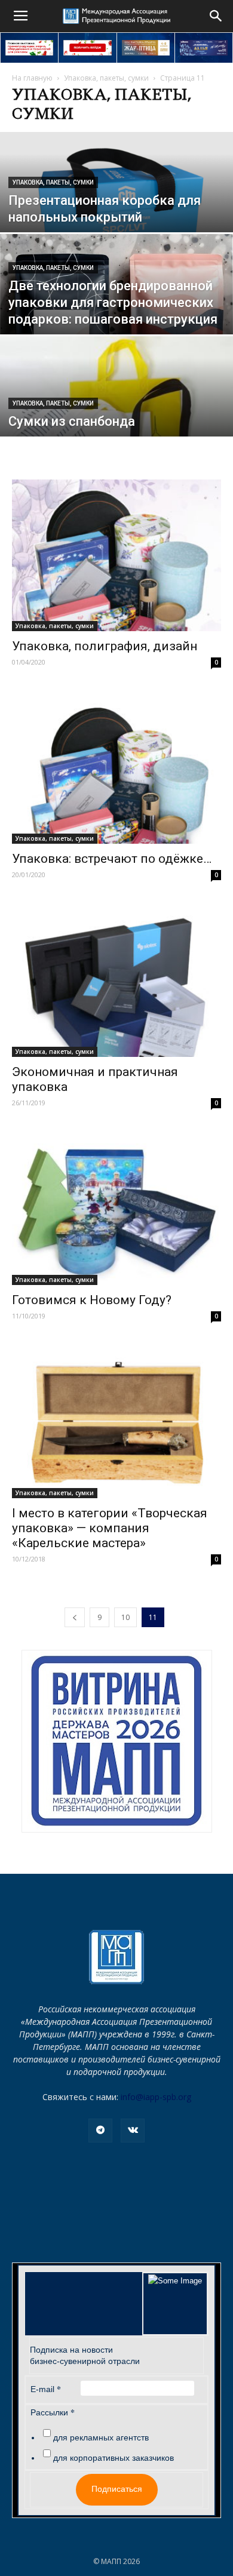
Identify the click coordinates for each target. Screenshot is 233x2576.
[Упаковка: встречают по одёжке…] (116, 769)
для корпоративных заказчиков (114, 2458)
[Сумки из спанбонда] (116, 408)
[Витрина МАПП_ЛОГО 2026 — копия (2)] (117, 1741)
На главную (32, 78)
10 (125, 1617)
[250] (146, 48)
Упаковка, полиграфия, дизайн (105, 646)
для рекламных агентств (101, 2437)
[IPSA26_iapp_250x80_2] (87, 48)
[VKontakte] (133, 2131)
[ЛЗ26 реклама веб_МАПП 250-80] (204, 48)
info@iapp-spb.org (156, 2097)
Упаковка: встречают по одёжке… (112, 859)
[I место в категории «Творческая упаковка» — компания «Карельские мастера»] (116, 1422)
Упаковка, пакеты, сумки (106, 78)
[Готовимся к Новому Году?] (116, 1209)
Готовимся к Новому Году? (92, 1300)
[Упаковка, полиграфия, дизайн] (116, 555)
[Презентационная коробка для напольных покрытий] (116, 210)
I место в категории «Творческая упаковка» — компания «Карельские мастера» (110, 1528)
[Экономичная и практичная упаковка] (116, 981)
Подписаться (117, 2489)
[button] (216, 16)
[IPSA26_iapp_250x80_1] (29, 48)
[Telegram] (100, 2131)
